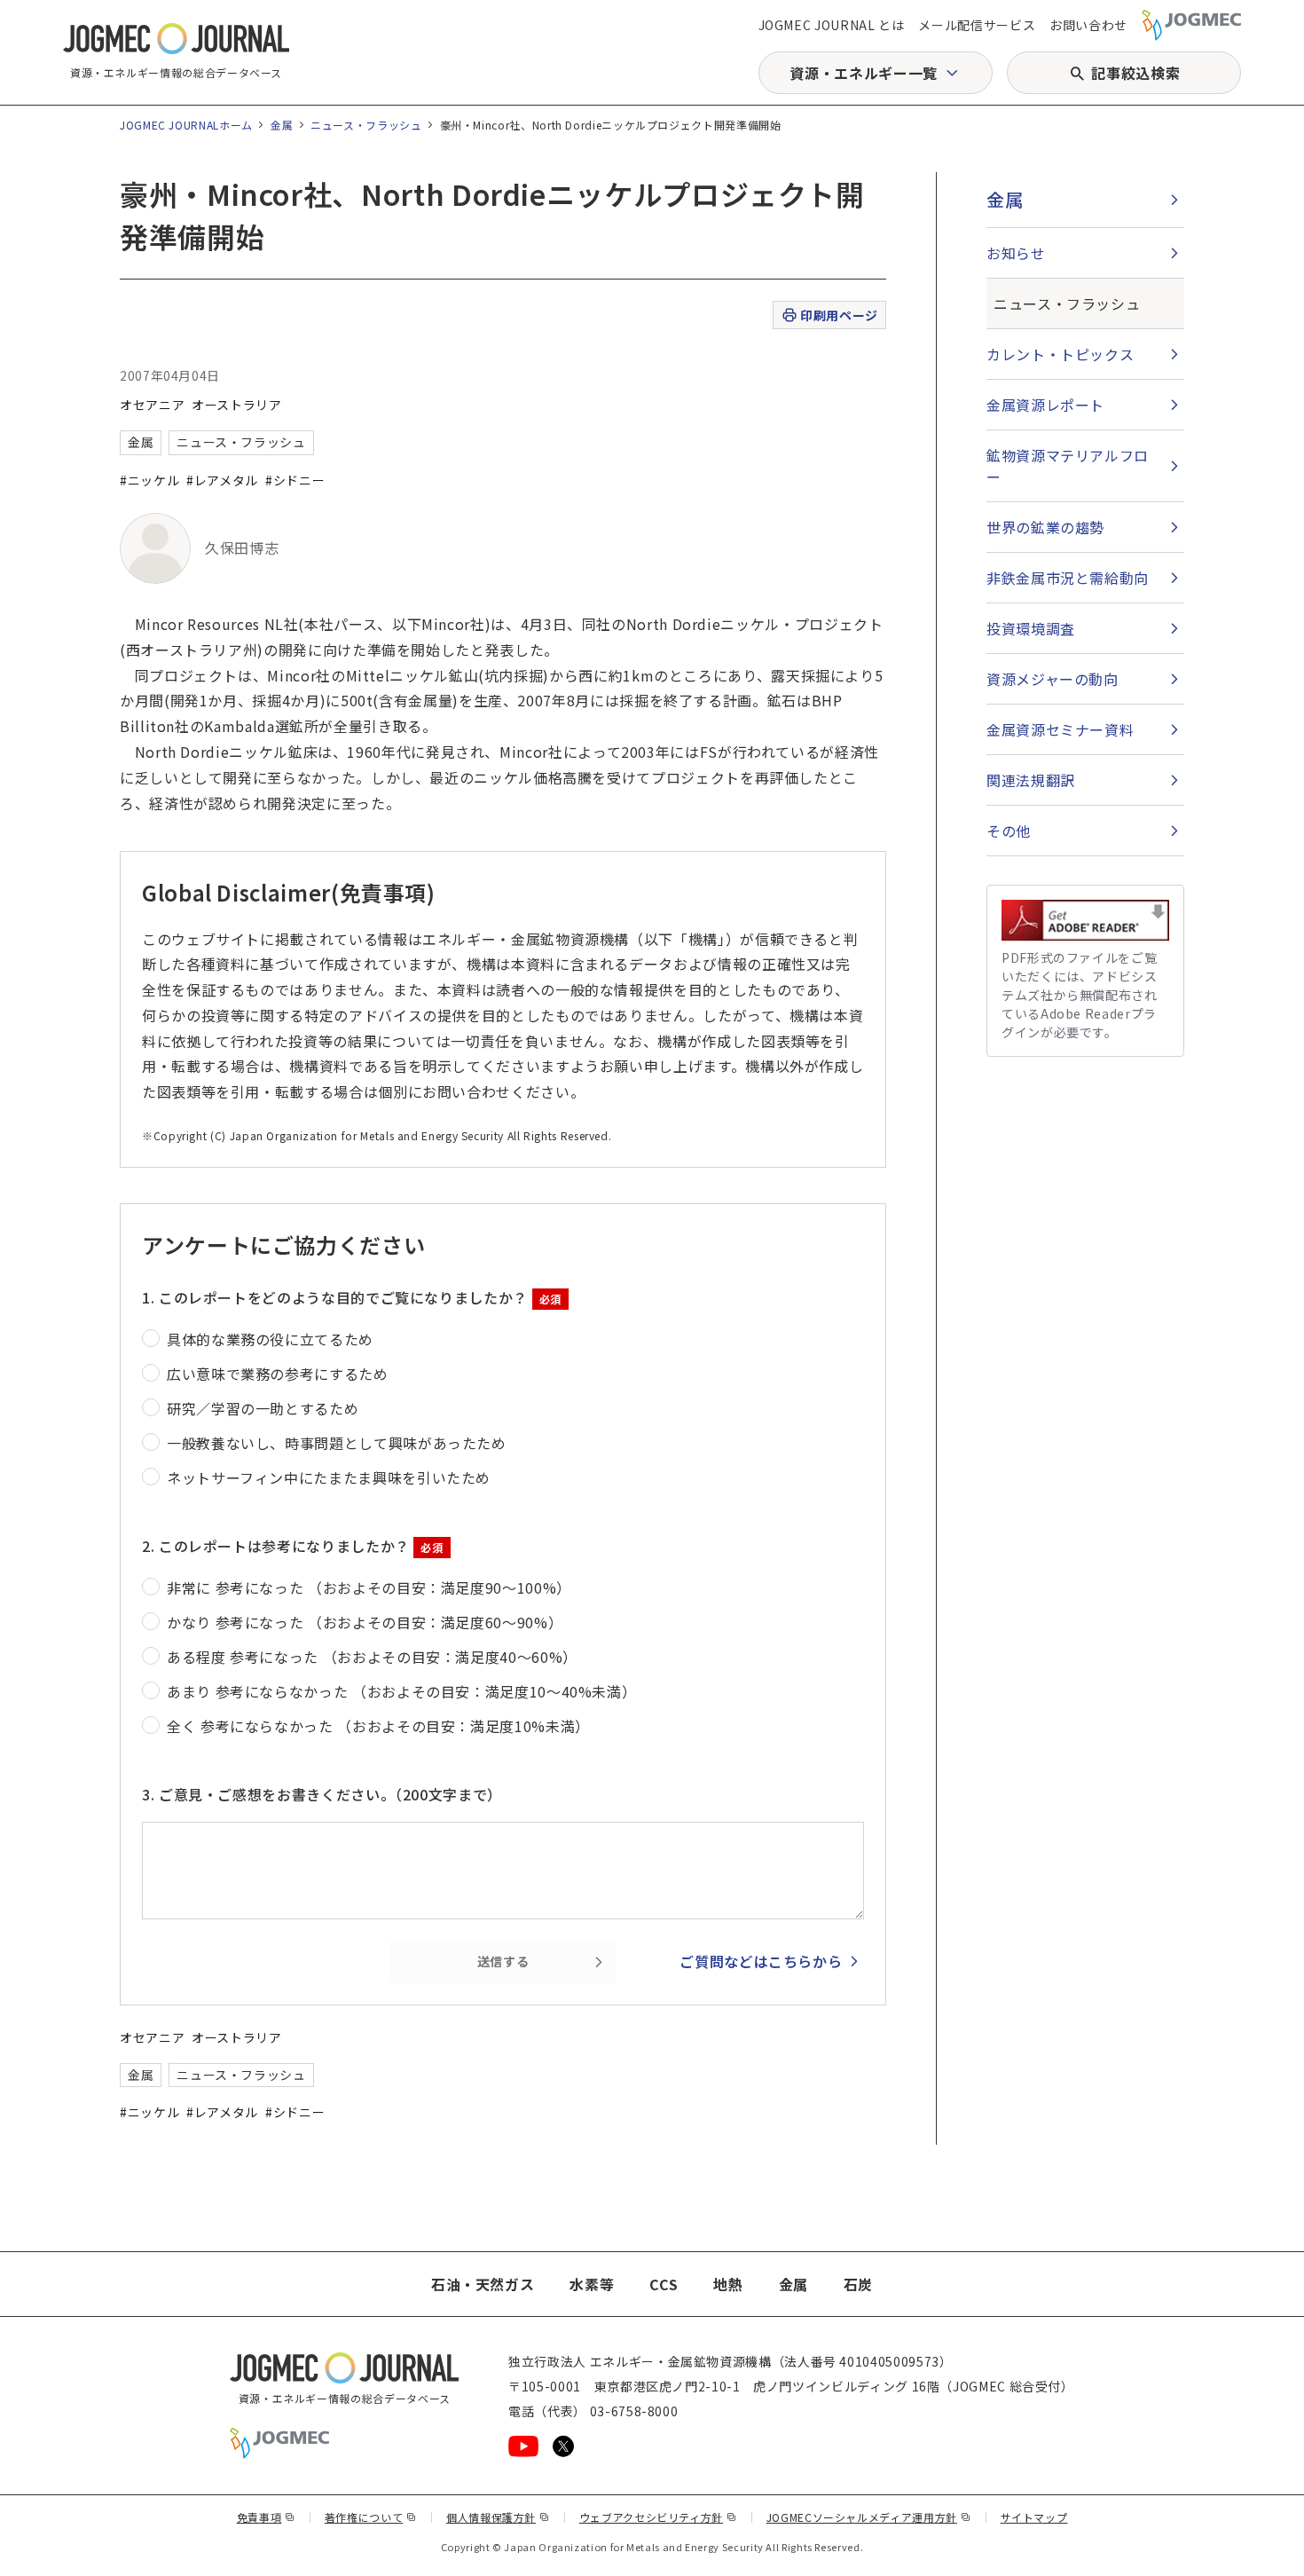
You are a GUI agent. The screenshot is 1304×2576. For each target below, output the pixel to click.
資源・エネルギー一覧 (863, 73)
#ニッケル (149, 480)
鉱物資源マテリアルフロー (1068, 466)
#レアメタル (222, 480)
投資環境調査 (1031, 628)
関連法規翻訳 (1031, 780)
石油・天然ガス (483, 2284)
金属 (282, 125)
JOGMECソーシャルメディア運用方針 (869, 2517)
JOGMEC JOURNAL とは (832, 25)
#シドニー (295, 480)
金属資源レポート (1045, 405)
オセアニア (152, 405)
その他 (1009, 831)
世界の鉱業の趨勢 (1045, 527)
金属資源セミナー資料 (1060, 729)
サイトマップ (1034, 2517)
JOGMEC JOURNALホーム (186, 125)
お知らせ (1016, 253)
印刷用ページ (839, 315)
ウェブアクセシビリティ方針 (658, 2517)
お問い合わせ (1088, 25)
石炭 (858, 2284)
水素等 (592, 2284)
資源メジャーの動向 (1053, 679)
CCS (664, 2284)
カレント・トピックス (1060, 354)
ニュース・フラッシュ (366, 125)
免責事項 (266, 2517)
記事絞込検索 (1135, 73)
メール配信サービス (977, 25)
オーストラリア (236, 405)
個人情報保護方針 (498, 2517)
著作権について (371, 2517)
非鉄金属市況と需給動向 (1068, 578)
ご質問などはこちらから (761, 1961)
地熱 (728, 2284)
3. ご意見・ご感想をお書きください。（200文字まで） (322, 1794)
